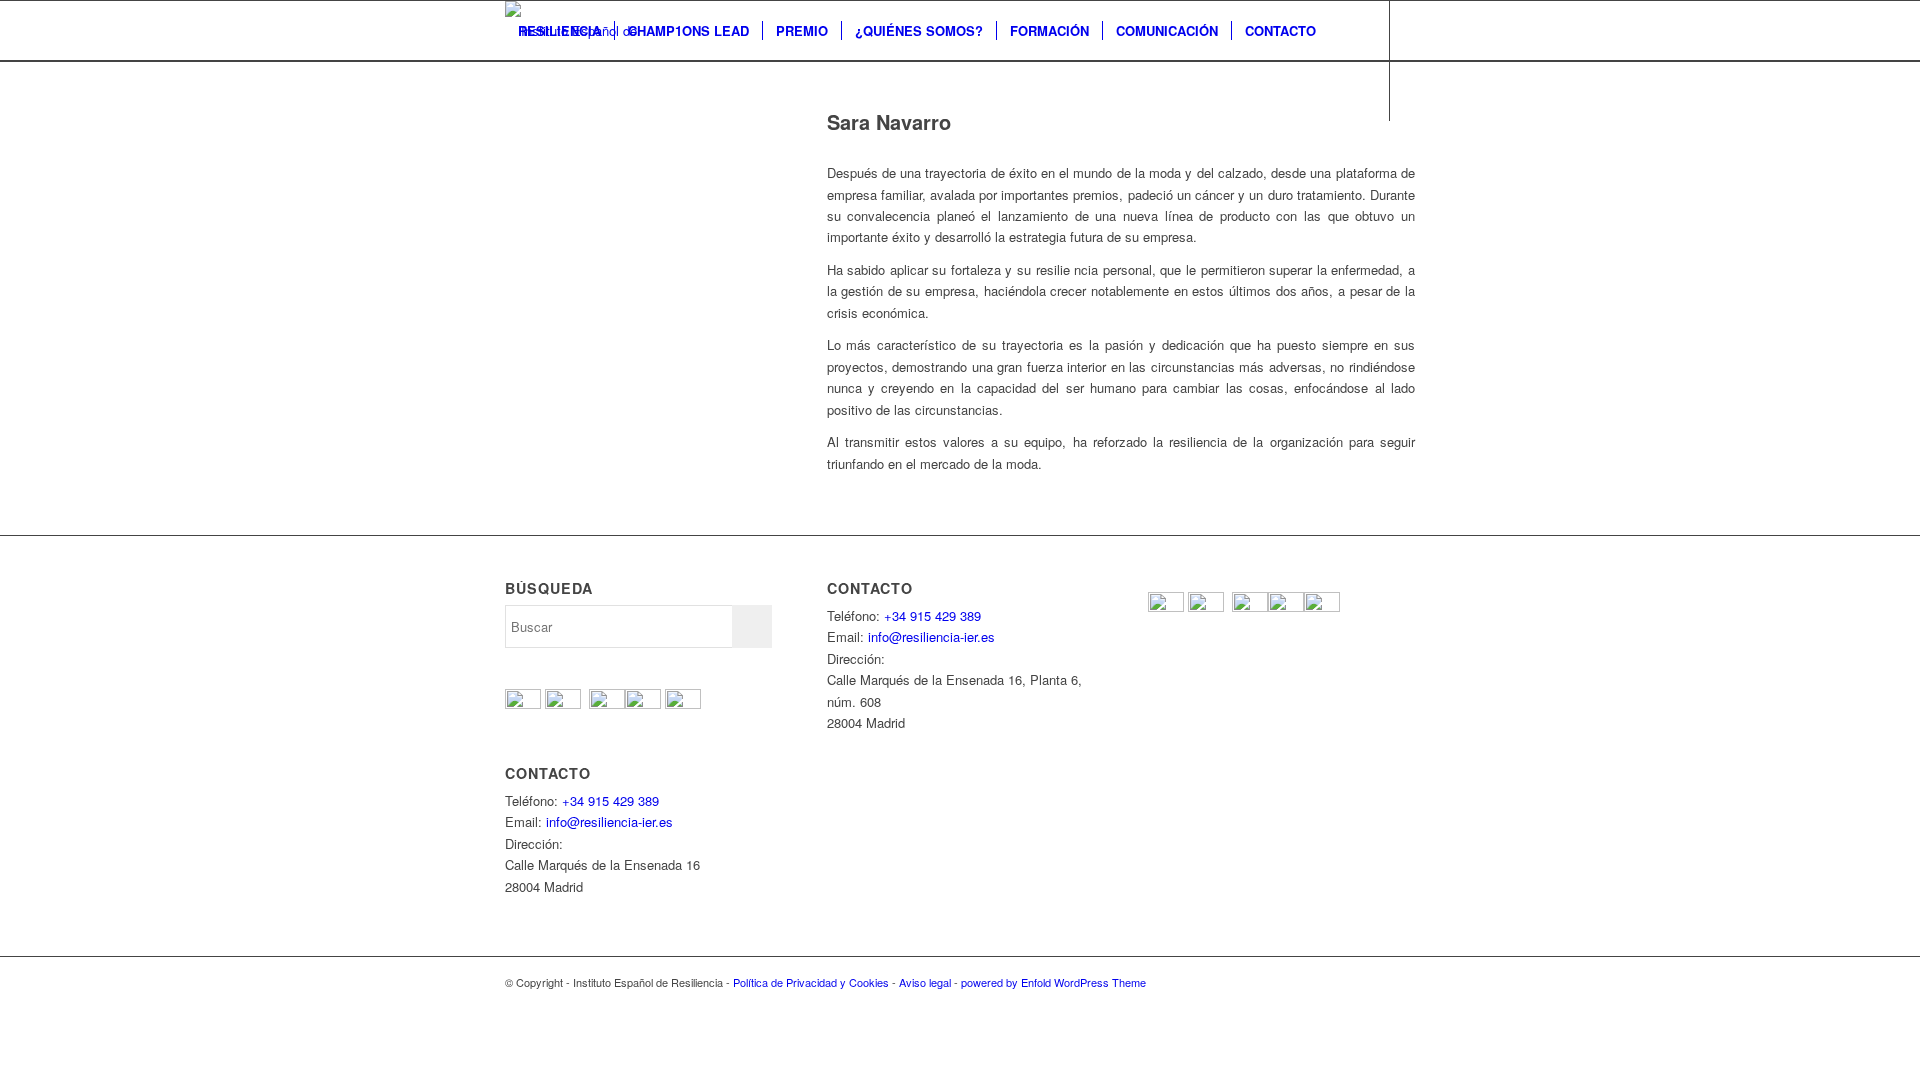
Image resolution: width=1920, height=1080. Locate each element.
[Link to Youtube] (571, 150)
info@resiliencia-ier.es (609, 821)
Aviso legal (925, 982)
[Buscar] (524, 91)
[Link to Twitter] (541, 150)
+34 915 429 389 (610, 800)
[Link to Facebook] (511, 150)
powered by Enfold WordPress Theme (1053, 982)
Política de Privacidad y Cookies (811, 982)
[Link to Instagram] (601, 150)
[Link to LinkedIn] (631, 150)
